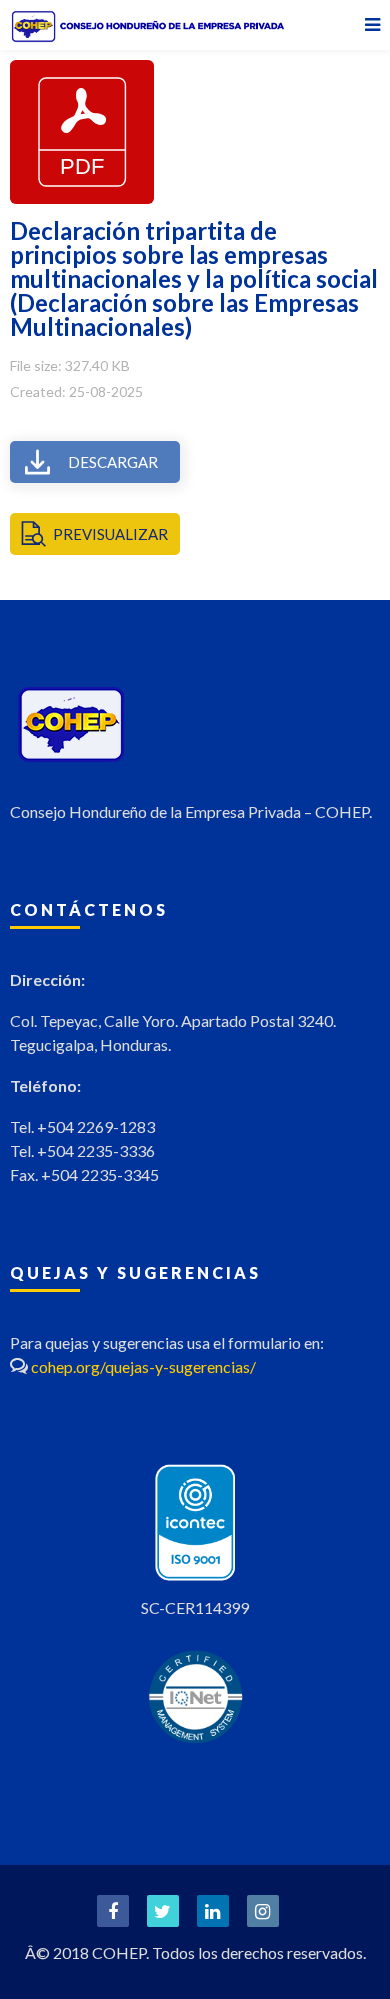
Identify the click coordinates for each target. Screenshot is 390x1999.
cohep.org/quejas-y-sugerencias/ (143, 1366)
